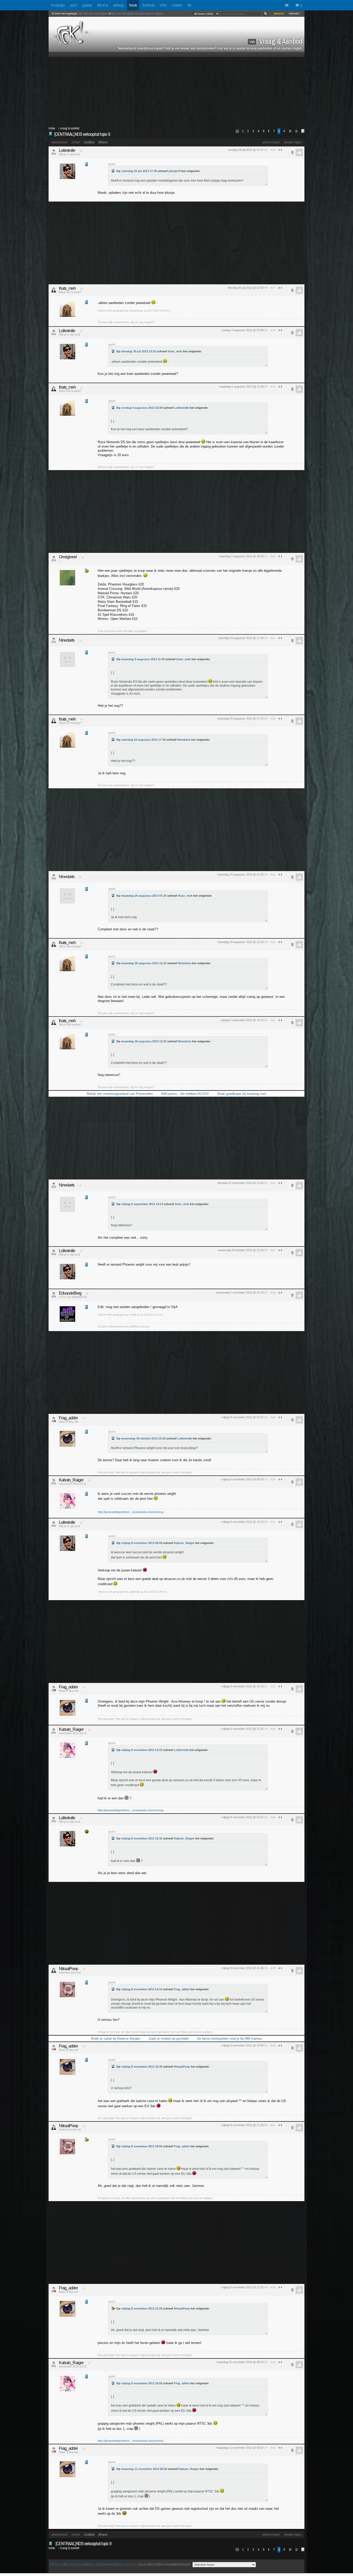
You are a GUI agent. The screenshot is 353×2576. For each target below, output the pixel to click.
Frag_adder (68, 1418)
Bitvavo (103, 142)
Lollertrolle (67, 150)
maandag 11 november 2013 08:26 (144, 2469)
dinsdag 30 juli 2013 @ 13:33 (246, 288)
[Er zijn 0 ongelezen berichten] (288, 5)
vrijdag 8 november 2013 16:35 (142, 2067)
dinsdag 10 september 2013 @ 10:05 (240, 1183)
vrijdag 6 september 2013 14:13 (142, 1204)
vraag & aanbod (70, 128)
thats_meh (67, 288)
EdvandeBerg (70, 1293)
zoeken (177, 5)
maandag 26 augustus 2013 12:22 (144, 963)
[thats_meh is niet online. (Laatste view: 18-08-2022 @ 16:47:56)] (54, 290)
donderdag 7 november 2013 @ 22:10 (240, 1293)
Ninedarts (67, 640)
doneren (279, 13)
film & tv (103, 5)
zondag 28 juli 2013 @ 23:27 (246, 150)
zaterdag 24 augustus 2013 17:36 (143, 740)
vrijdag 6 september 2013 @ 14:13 (242, 1020)
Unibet (75, 142)
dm (189, 5)
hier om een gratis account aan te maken (137, 13)
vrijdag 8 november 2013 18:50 (142, 2146)
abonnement (59, 142)
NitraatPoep (68, 1969)
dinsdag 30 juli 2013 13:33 (139, 351)
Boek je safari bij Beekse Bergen (116, 2039)
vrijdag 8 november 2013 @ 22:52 (242, 2287)
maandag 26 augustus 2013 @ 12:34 (240, 942)
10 (290, 131)
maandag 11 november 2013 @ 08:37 (240, 2448)
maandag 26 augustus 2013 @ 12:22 (240, 874)
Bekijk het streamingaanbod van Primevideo (120, 1094)
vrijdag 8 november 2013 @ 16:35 (242, 1968)
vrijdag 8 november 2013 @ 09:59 (242, 1479)
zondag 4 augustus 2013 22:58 (142, 408)
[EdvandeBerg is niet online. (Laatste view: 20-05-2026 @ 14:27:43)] (54, 1295)
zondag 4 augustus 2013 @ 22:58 (242, 330)
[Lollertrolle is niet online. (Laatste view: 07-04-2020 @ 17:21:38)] (54, 152)
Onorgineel (68, 557)
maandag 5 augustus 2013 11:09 (143, 659)
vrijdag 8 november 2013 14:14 (142, 1989)
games (87, 5)
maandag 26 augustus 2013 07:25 (144, 896)
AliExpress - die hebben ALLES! (185, 1094)
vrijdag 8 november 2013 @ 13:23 (242, 1522)
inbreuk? (294, 13)
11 (296, 131)
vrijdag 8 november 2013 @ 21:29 (242, 2125)
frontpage (58, 5)
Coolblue (89, 142)
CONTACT (129, 2565)
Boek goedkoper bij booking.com (242, 1094)
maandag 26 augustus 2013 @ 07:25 (240, 718)
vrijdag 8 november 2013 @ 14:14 (242, 1686)
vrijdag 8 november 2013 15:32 (142, 1838)
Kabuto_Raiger (71, 1480)
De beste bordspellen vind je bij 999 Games (229, 2039)
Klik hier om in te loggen (93, 13)
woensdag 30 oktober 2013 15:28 (143, 1438)
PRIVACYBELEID (62, 2565)
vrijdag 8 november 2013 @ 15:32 (242, 1729)
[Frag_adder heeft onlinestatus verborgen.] (54, 1420)
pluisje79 (175, 171)
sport (74, 5)
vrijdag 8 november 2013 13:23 (142, 1750)
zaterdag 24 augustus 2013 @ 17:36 (241, 638)
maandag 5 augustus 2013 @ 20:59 (241, 556)
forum (133, 5)
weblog (119, 5)
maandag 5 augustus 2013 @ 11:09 (241, 387)
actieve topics (271, 142)
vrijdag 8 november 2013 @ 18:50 (242, 2045)
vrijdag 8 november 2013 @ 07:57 (242, 1417)
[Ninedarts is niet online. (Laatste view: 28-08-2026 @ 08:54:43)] (54, 640)
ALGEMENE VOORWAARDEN (98, 2565)
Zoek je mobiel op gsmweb (169, 2039)
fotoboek (148, 5)
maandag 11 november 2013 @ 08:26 (240, 2362)
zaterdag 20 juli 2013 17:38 (139, 171)
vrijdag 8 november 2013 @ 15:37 (242, 1817)
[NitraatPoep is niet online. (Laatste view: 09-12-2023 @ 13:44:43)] (54, 1970)
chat (163, 5)
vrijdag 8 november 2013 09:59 (142, 1543)
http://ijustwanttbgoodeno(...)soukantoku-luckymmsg (131, 1512)
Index (52, 128)
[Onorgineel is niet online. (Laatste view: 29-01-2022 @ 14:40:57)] (54, 559)
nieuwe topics (293, 142)
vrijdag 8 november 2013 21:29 (142, 2308)
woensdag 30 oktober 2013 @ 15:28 (241, 1250)
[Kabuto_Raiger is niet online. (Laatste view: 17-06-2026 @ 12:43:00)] (54, 1482)
